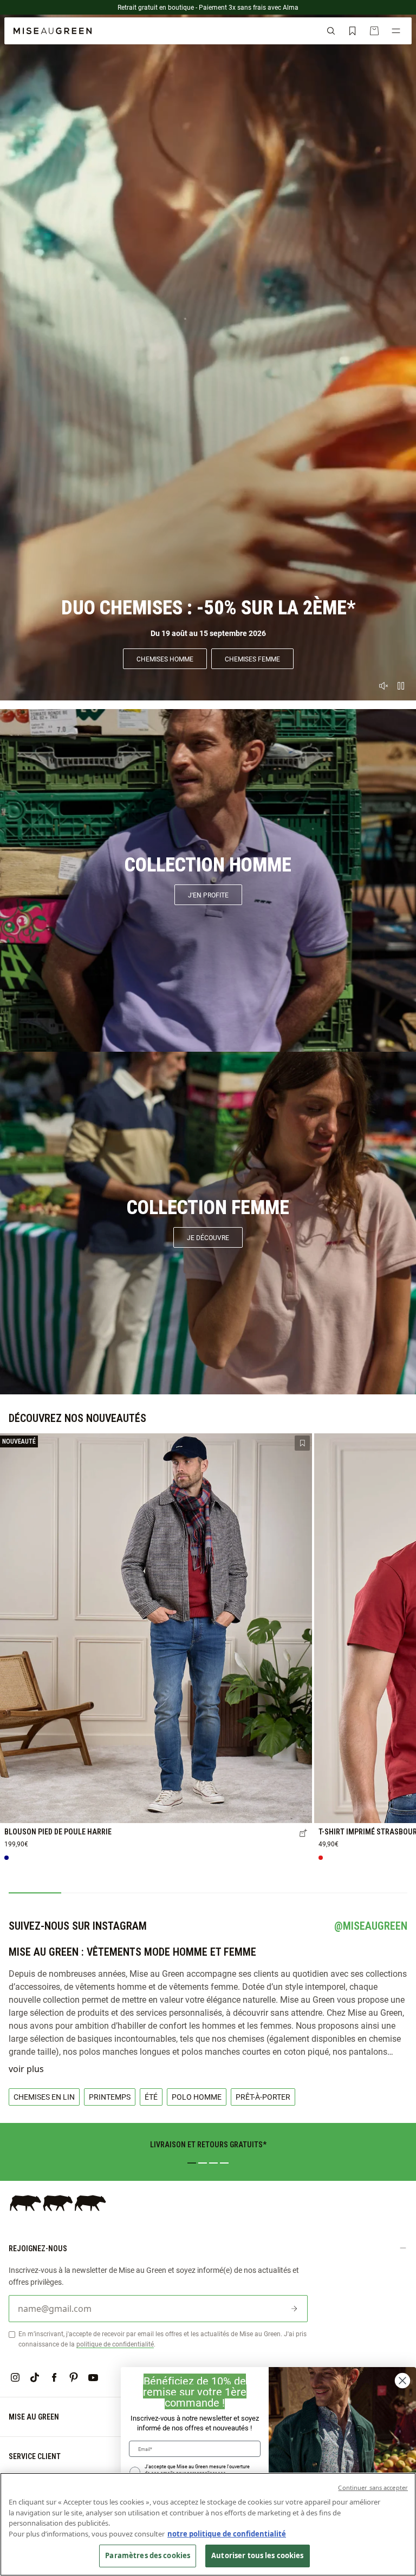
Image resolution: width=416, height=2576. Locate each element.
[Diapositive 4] (224, 2163)
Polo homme (197, 2097)
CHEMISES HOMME (165, 659)
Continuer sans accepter (373, 2487)
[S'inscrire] (294, 2309)
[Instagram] (15, 2377)
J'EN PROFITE (208, 895)
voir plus (26, 2069)
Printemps (110, 2097)
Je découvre (208, 1237)
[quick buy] (303, 1834)
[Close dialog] (402, 2381)
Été (151, 2097)
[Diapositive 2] (203, 2163)
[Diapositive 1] (192, 2163)
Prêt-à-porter (263, 2097)
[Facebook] (54, 2377)
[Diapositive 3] (213, 2163)
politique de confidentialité (115, 2344)
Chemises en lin (44, 2097)
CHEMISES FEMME (252, 659)
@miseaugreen (371, 1926)
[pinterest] (74, 2377)
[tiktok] (35, 2377)
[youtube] (93, 2377)
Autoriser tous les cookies (257, 2555)
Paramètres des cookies (148, 2555)
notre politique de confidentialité (227, 2534)
